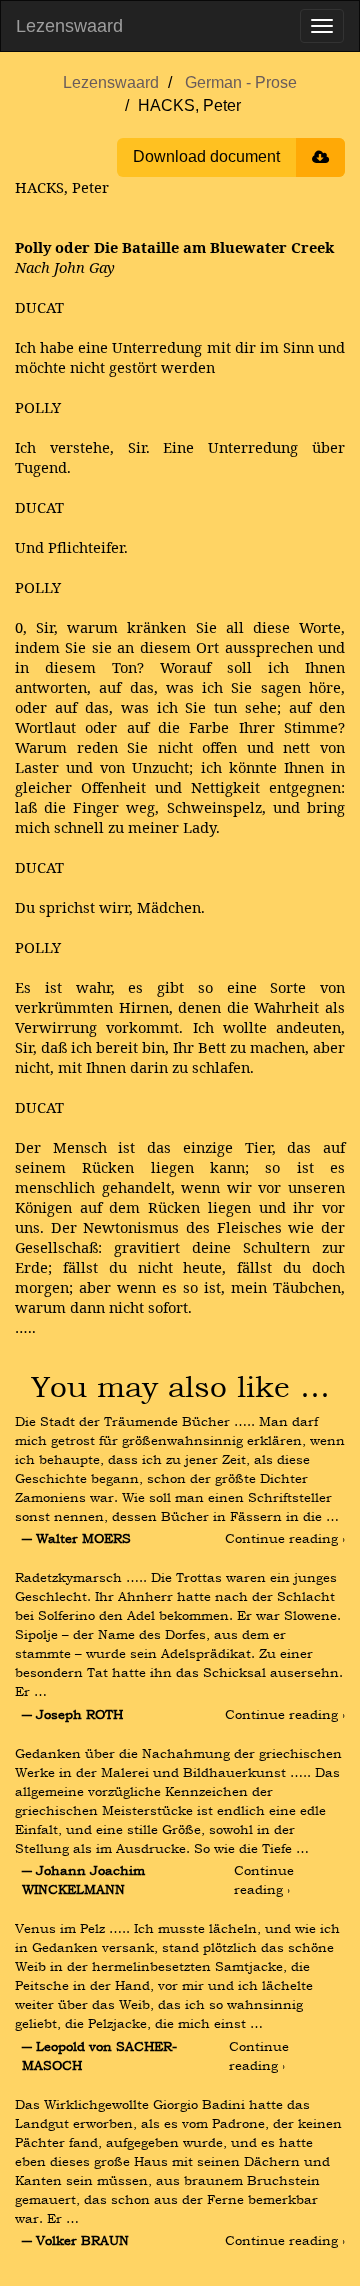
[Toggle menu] (322, 26)
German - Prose (241, 82)
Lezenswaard (69, 26)
